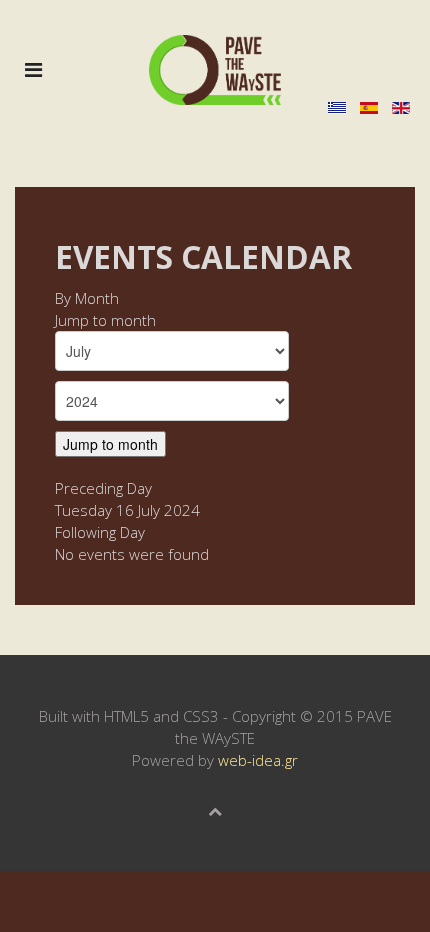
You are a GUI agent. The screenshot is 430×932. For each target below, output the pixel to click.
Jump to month (105, 320)
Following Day (100, 532)
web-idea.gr (258, 760)
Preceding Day (103, 488)
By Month (87, 298)
